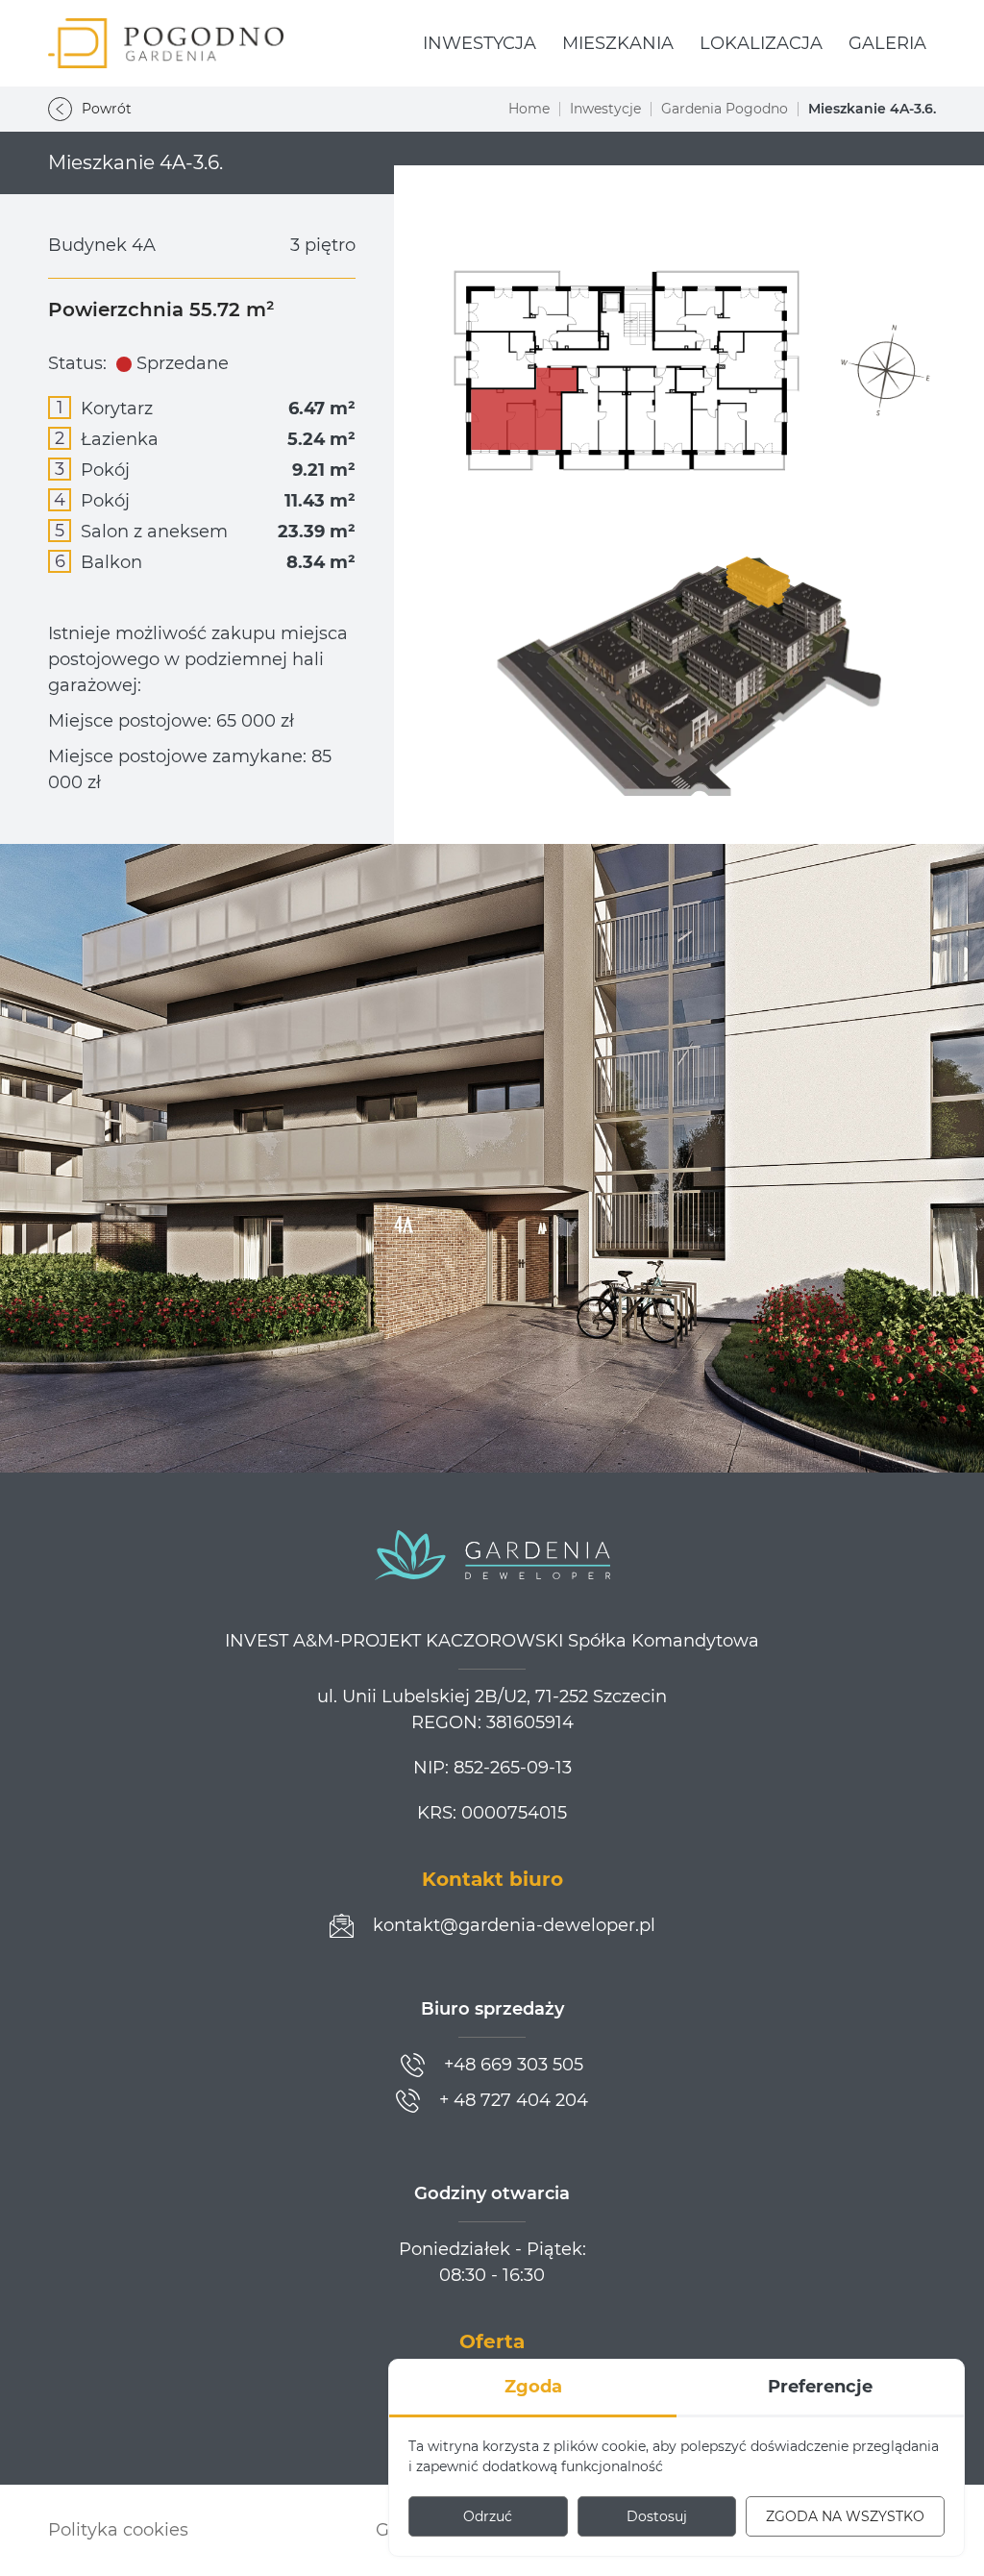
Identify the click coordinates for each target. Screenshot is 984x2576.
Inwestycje (605, 109)
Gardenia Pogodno (725, 109)
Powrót (107, 109)
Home (529, 109)
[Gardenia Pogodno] (166, 43)
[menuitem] (480, 44)
